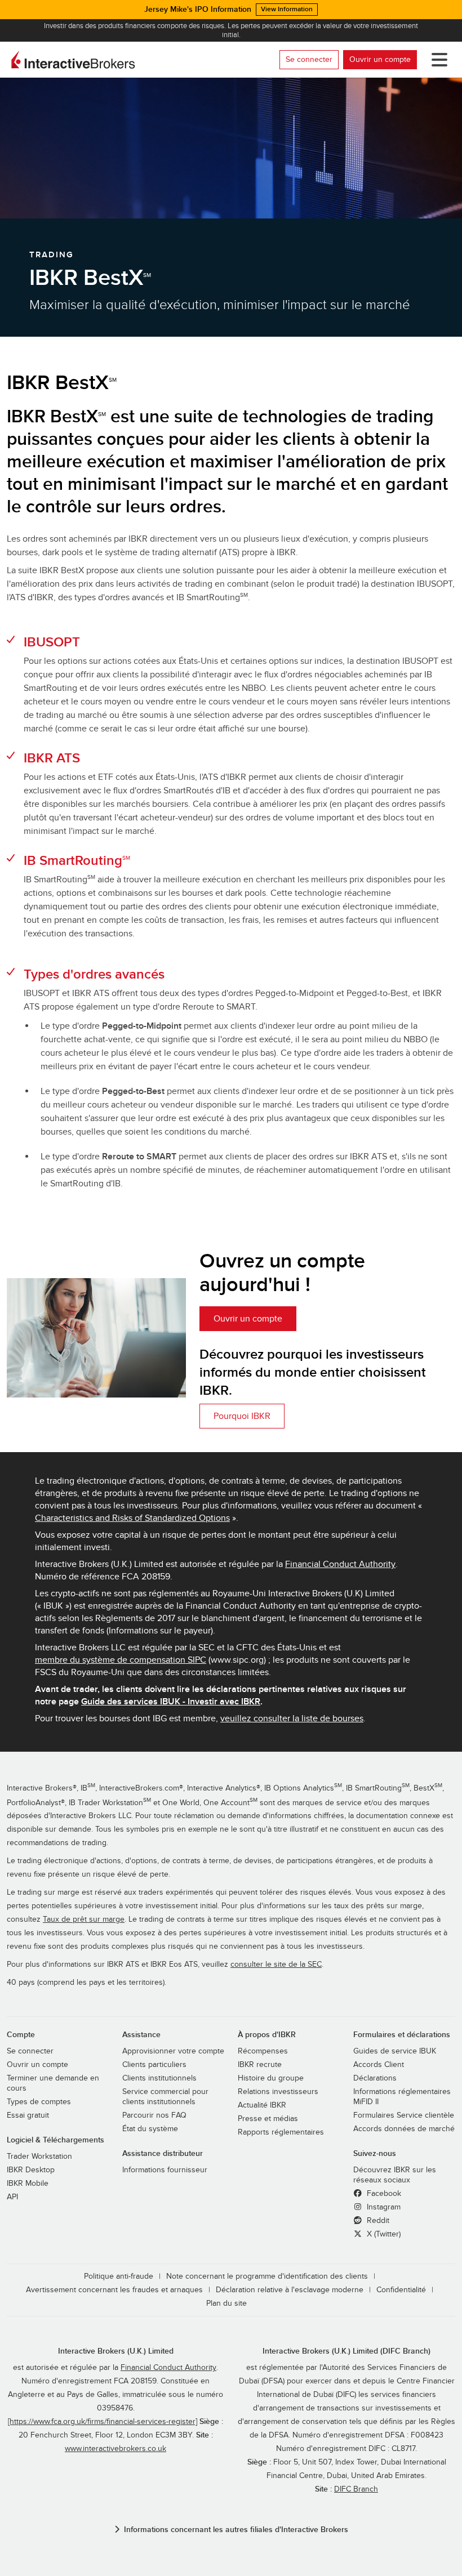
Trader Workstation (39, 2157)
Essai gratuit (28, 2115)
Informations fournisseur (165, 2170)
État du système (150, 2129)
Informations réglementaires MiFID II (402, 2097)
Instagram (383, 2207)
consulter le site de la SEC (276, 1965)
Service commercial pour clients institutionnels (165, 2097)
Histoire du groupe (271, 2078)
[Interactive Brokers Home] (73, 60)
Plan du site (226, 2303)
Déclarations (375, 2078)
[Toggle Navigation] (437, 60)
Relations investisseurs (278, 2092)
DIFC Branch (356, 2489)
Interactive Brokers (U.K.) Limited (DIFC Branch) (346, 2351)
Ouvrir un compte (380, 59)
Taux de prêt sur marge (84, 1919)
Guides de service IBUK (395, 2051)
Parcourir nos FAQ (154, 2115)
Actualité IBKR (262, 2105)
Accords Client (379, 2065)
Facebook (383, 2194)
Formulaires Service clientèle (404, 2115)
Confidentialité (401, 2290)
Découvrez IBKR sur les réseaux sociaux (395, 2175)
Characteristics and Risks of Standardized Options (132, 1518)
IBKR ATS (52, 758)
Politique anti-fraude (119, 2276)
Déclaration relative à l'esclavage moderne (290, 2290)
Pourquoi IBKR (242, 1416)
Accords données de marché (404, 2129)
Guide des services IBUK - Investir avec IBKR (171, 1702)
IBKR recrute (260, 2065)
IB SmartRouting (77, 861)
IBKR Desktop (31, 2170)
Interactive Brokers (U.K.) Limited (116, 2351)
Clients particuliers (154, 2065)
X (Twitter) (383, 2234)
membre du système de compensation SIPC (121, 1660)
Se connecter (309, 59)
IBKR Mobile (28, 2184)
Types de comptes (39, 2102)
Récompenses (263, 2051)
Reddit (377, 2221)
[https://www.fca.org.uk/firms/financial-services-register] (103, 2422)
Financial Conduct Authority (340, 1564)
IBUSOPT (52, 642)
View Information (287, 9)
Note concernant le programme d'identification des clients (267, 2276)
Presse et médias (268, 2119)
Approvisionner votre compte (173, 2051)
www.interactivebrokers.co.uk (115, 2449)
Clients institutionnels (159, 2078)
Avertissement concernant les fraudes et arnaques (114, 2290)
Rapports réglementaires (281, 2132)
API (12, 2197)
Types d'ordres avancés (94, 974)
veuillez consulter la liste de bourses (292, 1718)
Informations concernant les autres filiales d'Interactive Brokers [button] (236, 2530)
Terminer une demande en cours (53, 2083)
